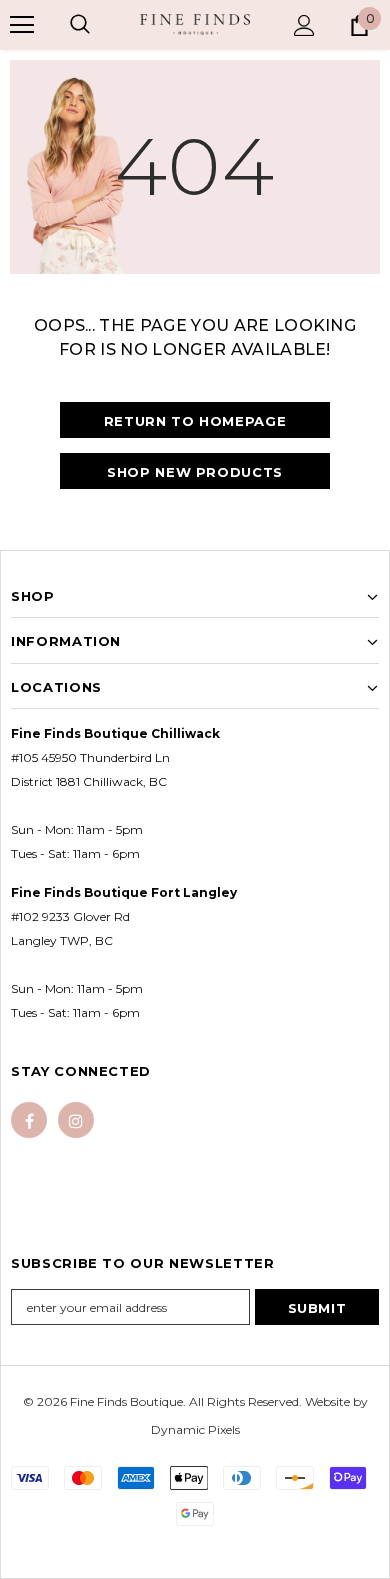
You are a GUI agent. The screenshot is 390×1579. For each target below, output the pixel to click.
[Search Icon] (80, 25)
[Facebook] (29, 1120)
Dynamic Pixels (195, 1429)
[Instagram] (76, 1120)
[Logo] (195, 24)
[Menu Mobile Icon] (22, 25)
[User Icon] (304, 25)
